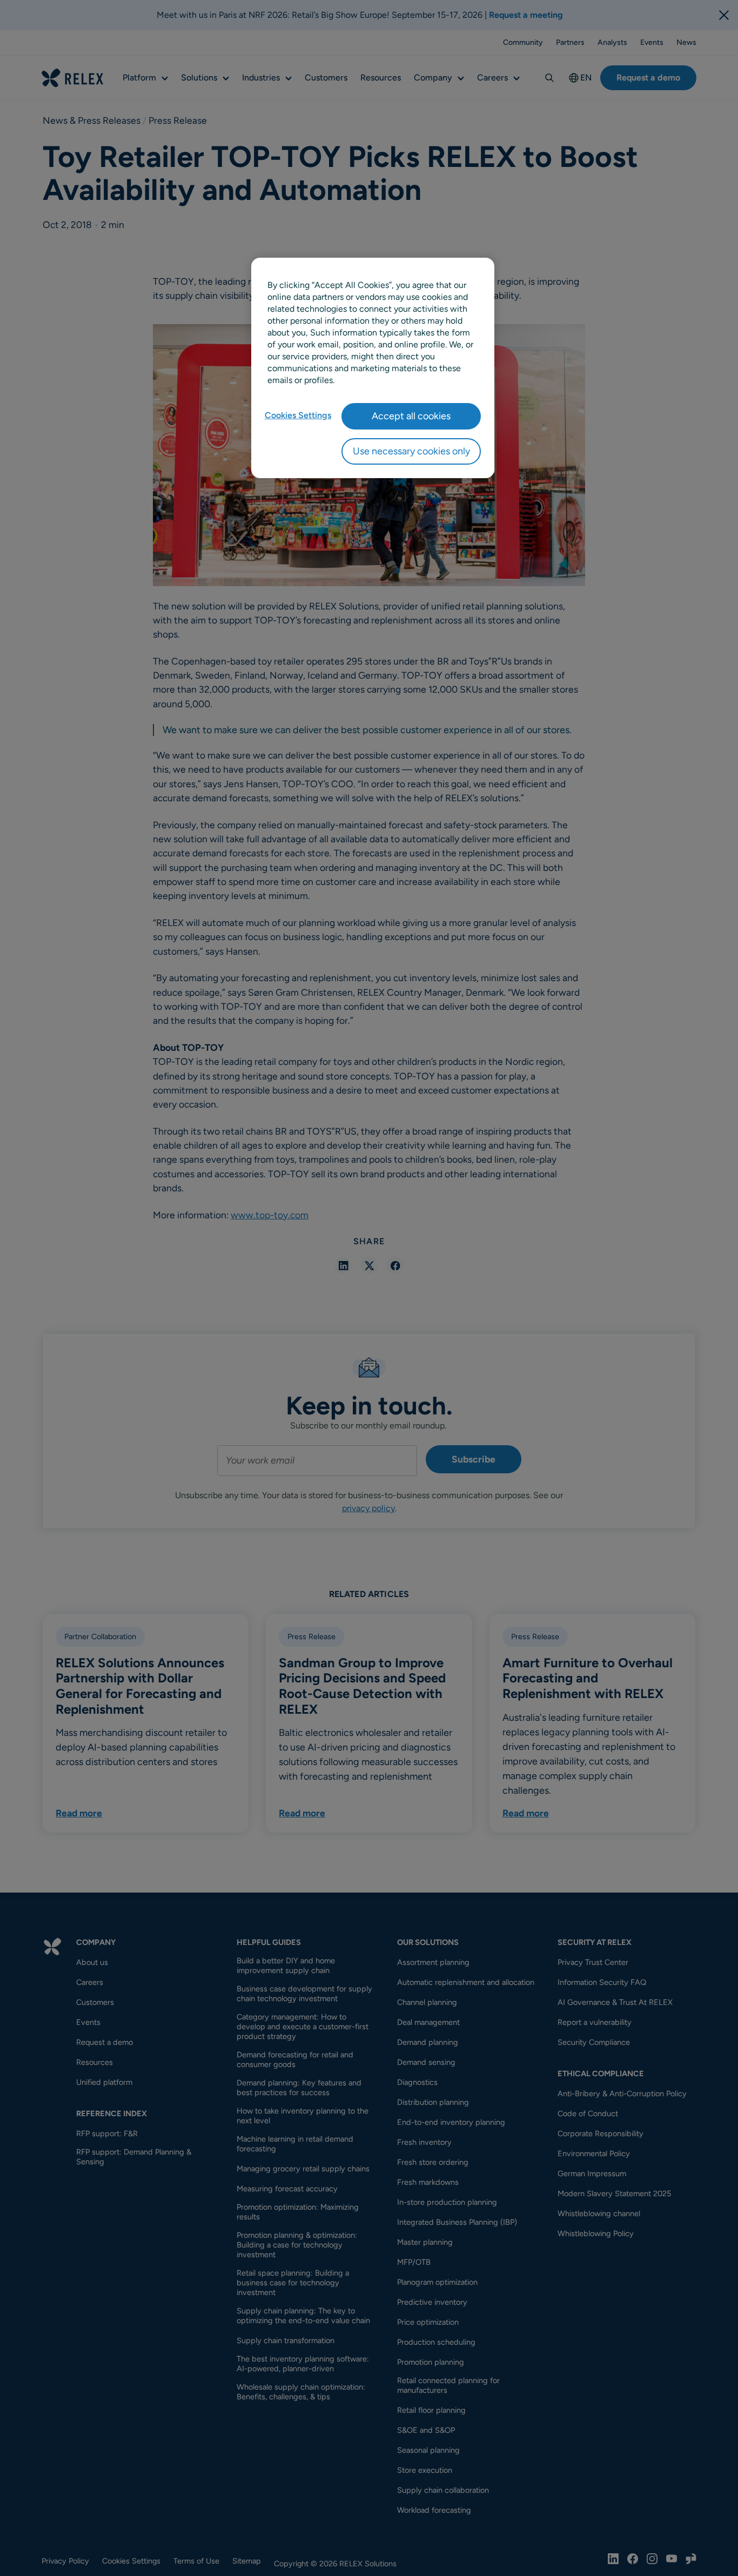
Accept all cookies (411, 416)
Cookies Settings (298, 415)
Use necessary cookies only (411, 451)
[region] (373, 368)
